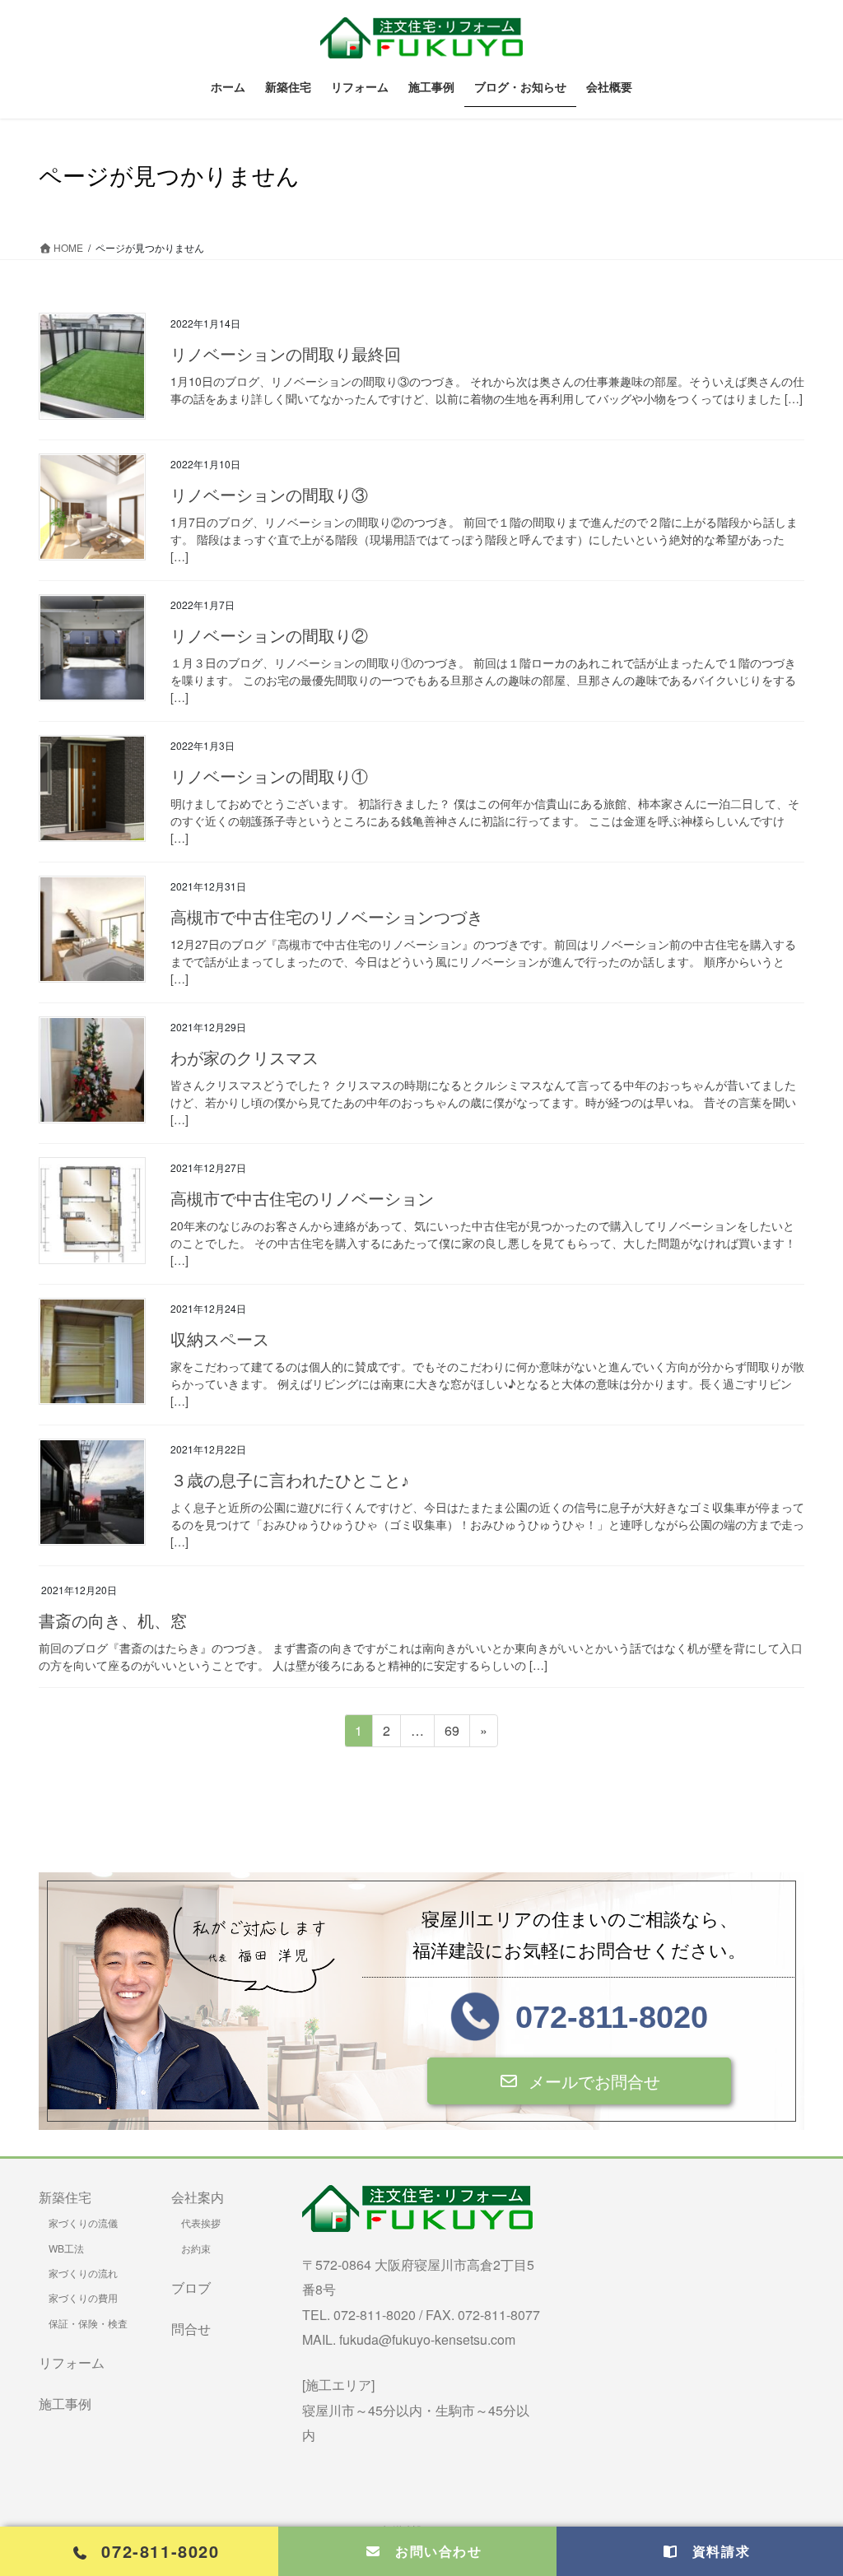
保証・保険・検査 (88, 2323)
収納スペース (220, 1340)
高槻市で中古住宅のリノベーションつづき (327, 918)
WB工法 (66, 2248)
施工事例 (65, 2404)
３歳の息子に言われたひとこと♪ (290, 1481)
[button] (579, 2081)
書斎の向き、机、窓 (113, 1621)
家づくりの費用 (83, 2297)
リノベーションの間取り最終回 (286, 355)
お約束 (196, 2248)
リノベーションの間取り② (269, 636)
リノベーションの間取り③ (269, 495)
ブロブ (191, 2288)
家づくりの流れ (83, 2273)
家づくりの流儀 (83, 2223)
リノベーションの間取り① (269, 777)
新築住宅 (65, 2197)
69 (452, 1734)
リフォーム (72, 2362)
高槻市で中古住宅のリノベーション (302, 1199)
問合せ (191, 2329)
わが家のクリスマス (245, 1058)
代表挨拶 (201, 2223)
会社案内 (198, 2197)
